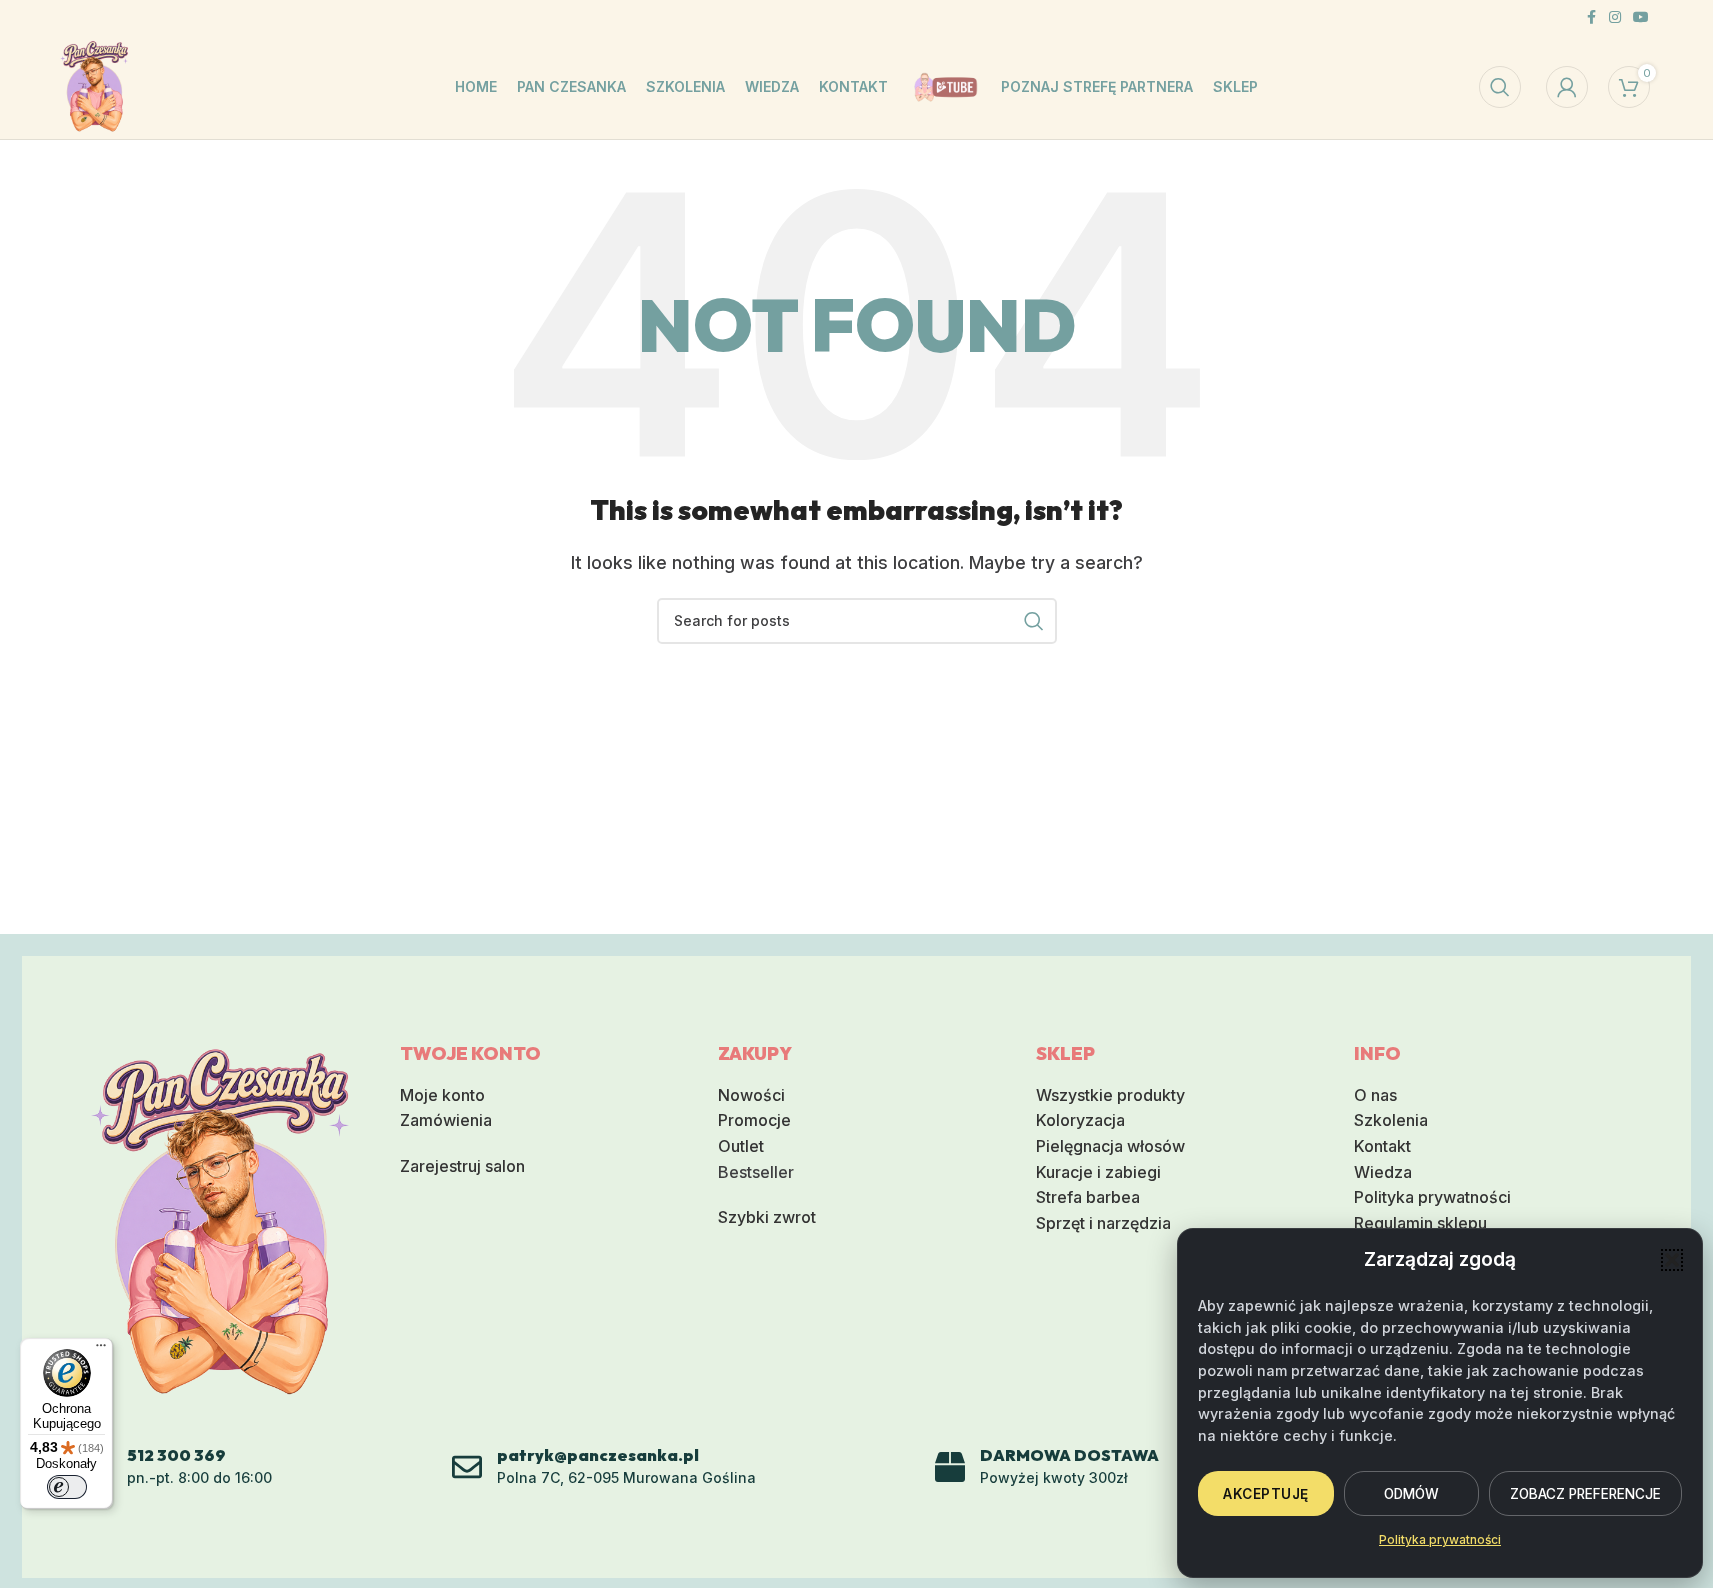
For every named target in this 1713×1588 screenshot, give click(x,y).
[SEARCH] (1034, 621)
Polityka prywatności (1440, 1539)
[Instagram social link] (1615, 17)
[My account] (1567, 87)
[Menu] (101, 1350)
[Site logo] (94, 85)
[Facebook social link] (1591, 17)
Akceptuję (1266, 1494)
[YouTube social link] (1641, 17)
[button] (1672, 1260)
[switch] (67, 1487)
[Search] (1500, 87)
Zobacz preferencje (1585, 1494)
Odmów (1411, 1494)
